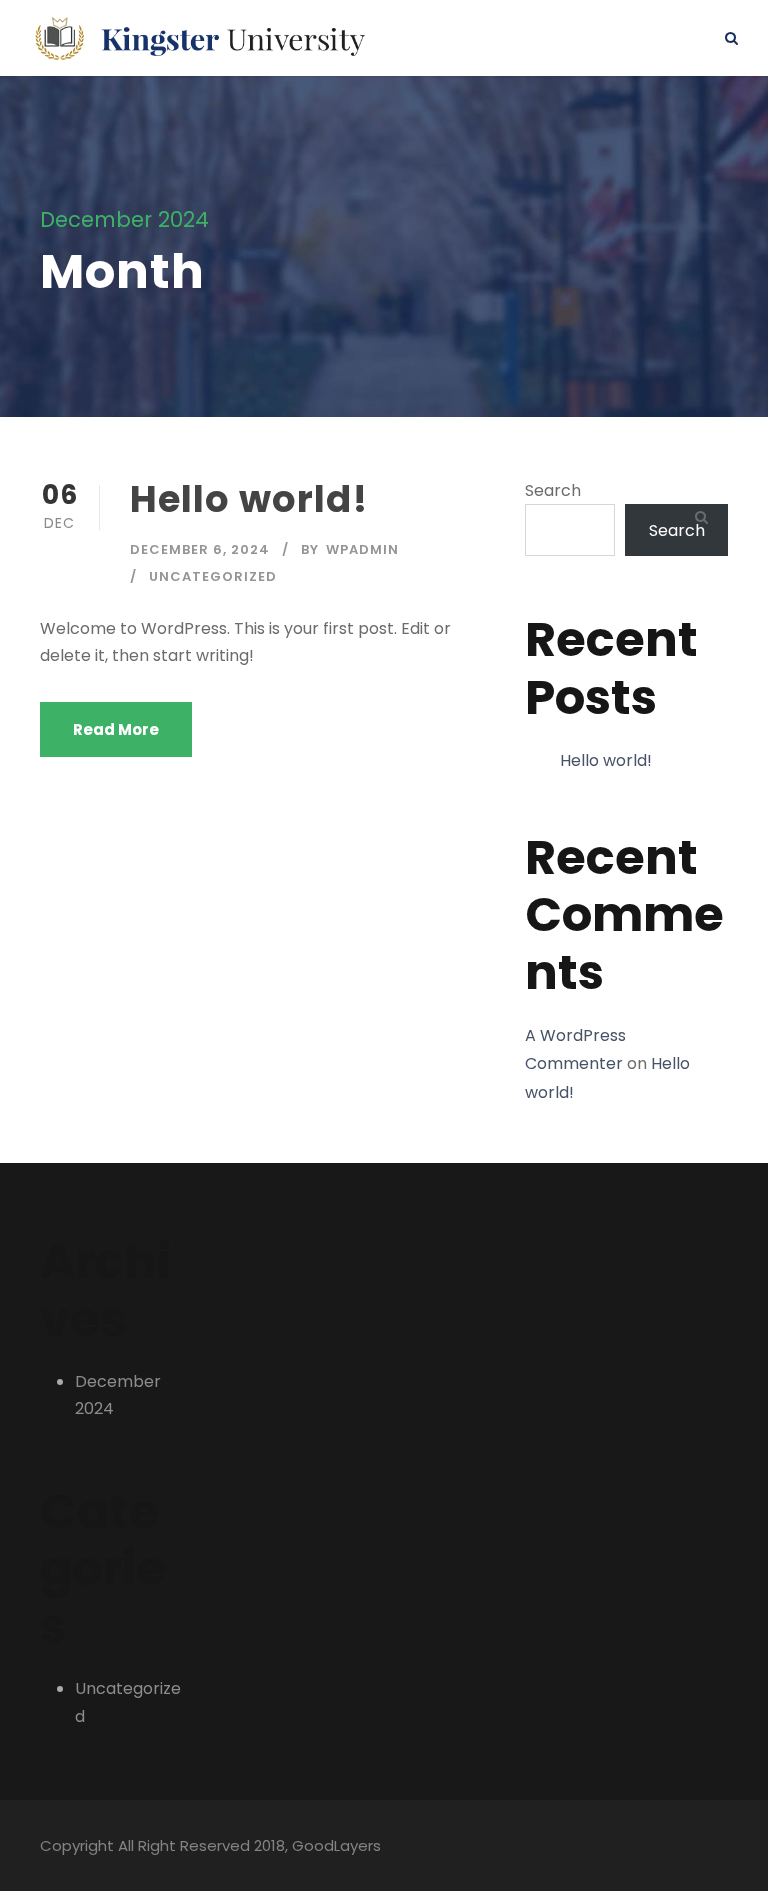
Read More (116, 729)
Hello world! (249, 499)
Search (553, 490)
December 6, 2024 (200, 549)
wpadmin (362, 549)
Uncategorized (213, 576)
